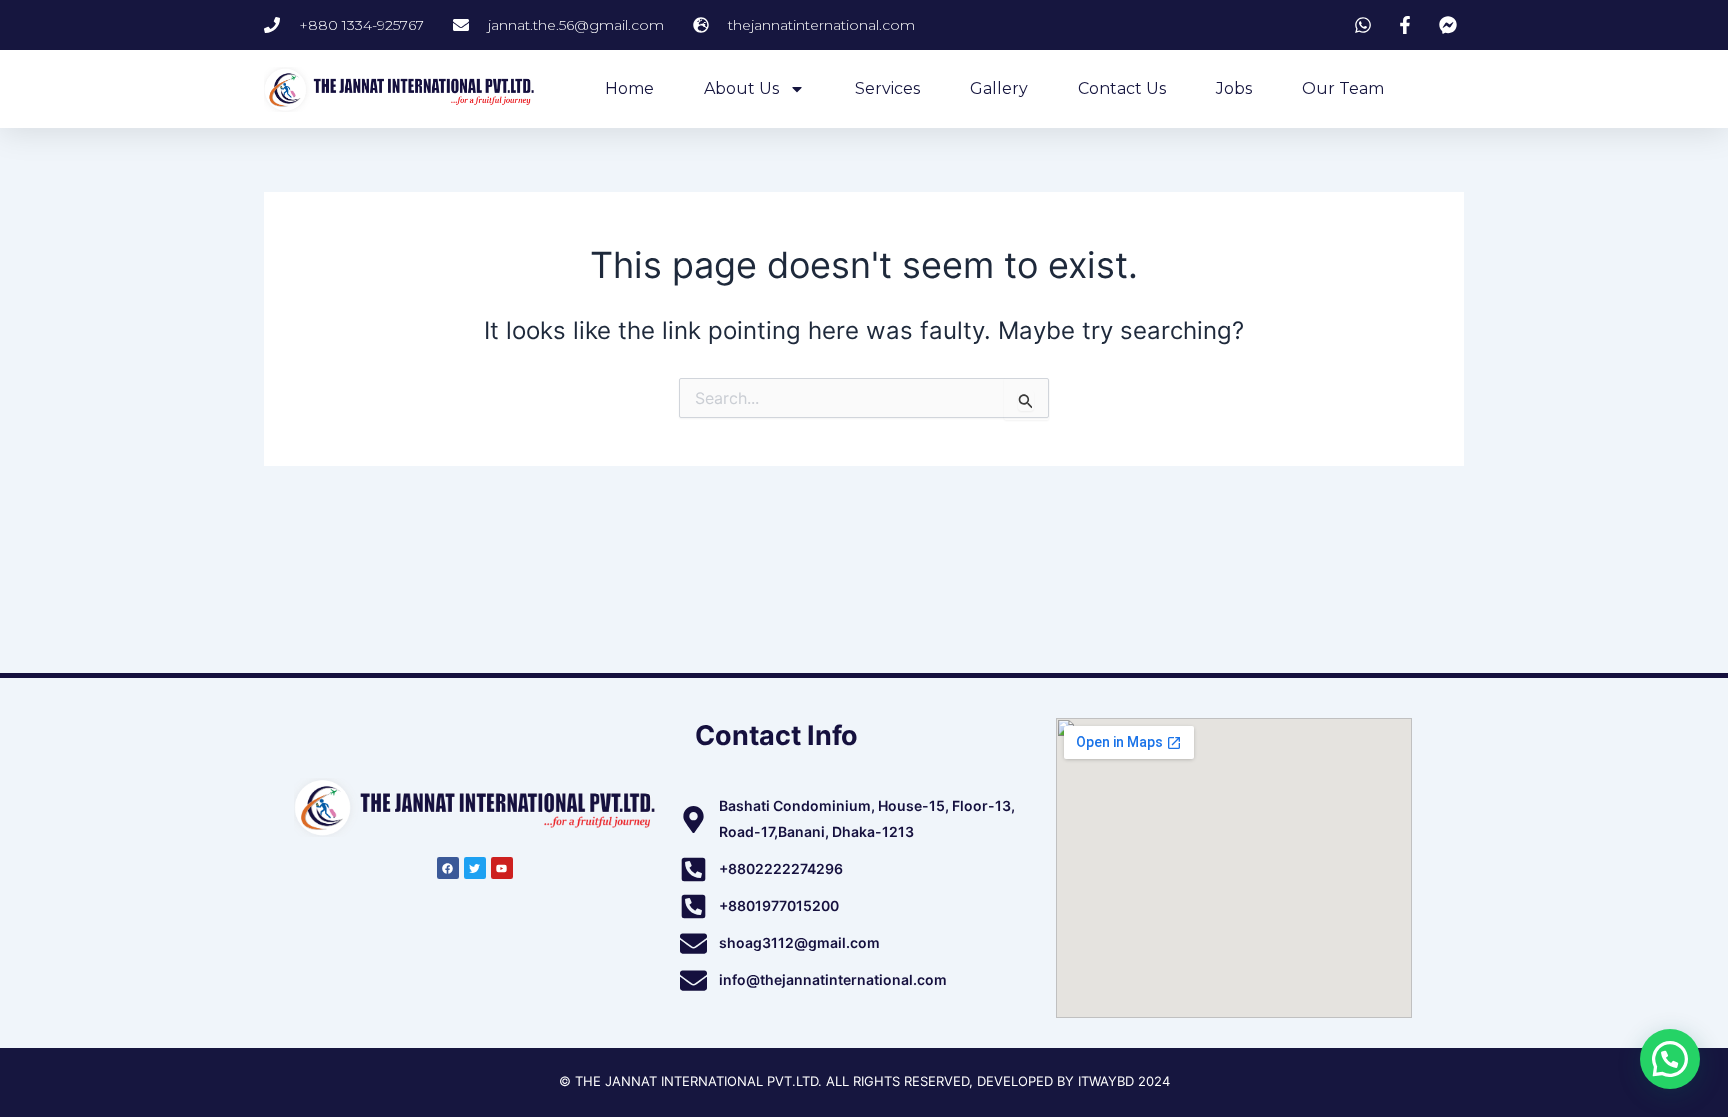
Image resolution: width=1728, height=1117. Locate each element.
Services (887, 88)
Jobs (1234, 88)
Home (629, 88)
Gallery (999, 88)
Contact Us (1122, 88)
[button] (1670, 1059)
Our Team (1343, 88)
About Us (741, 88)
